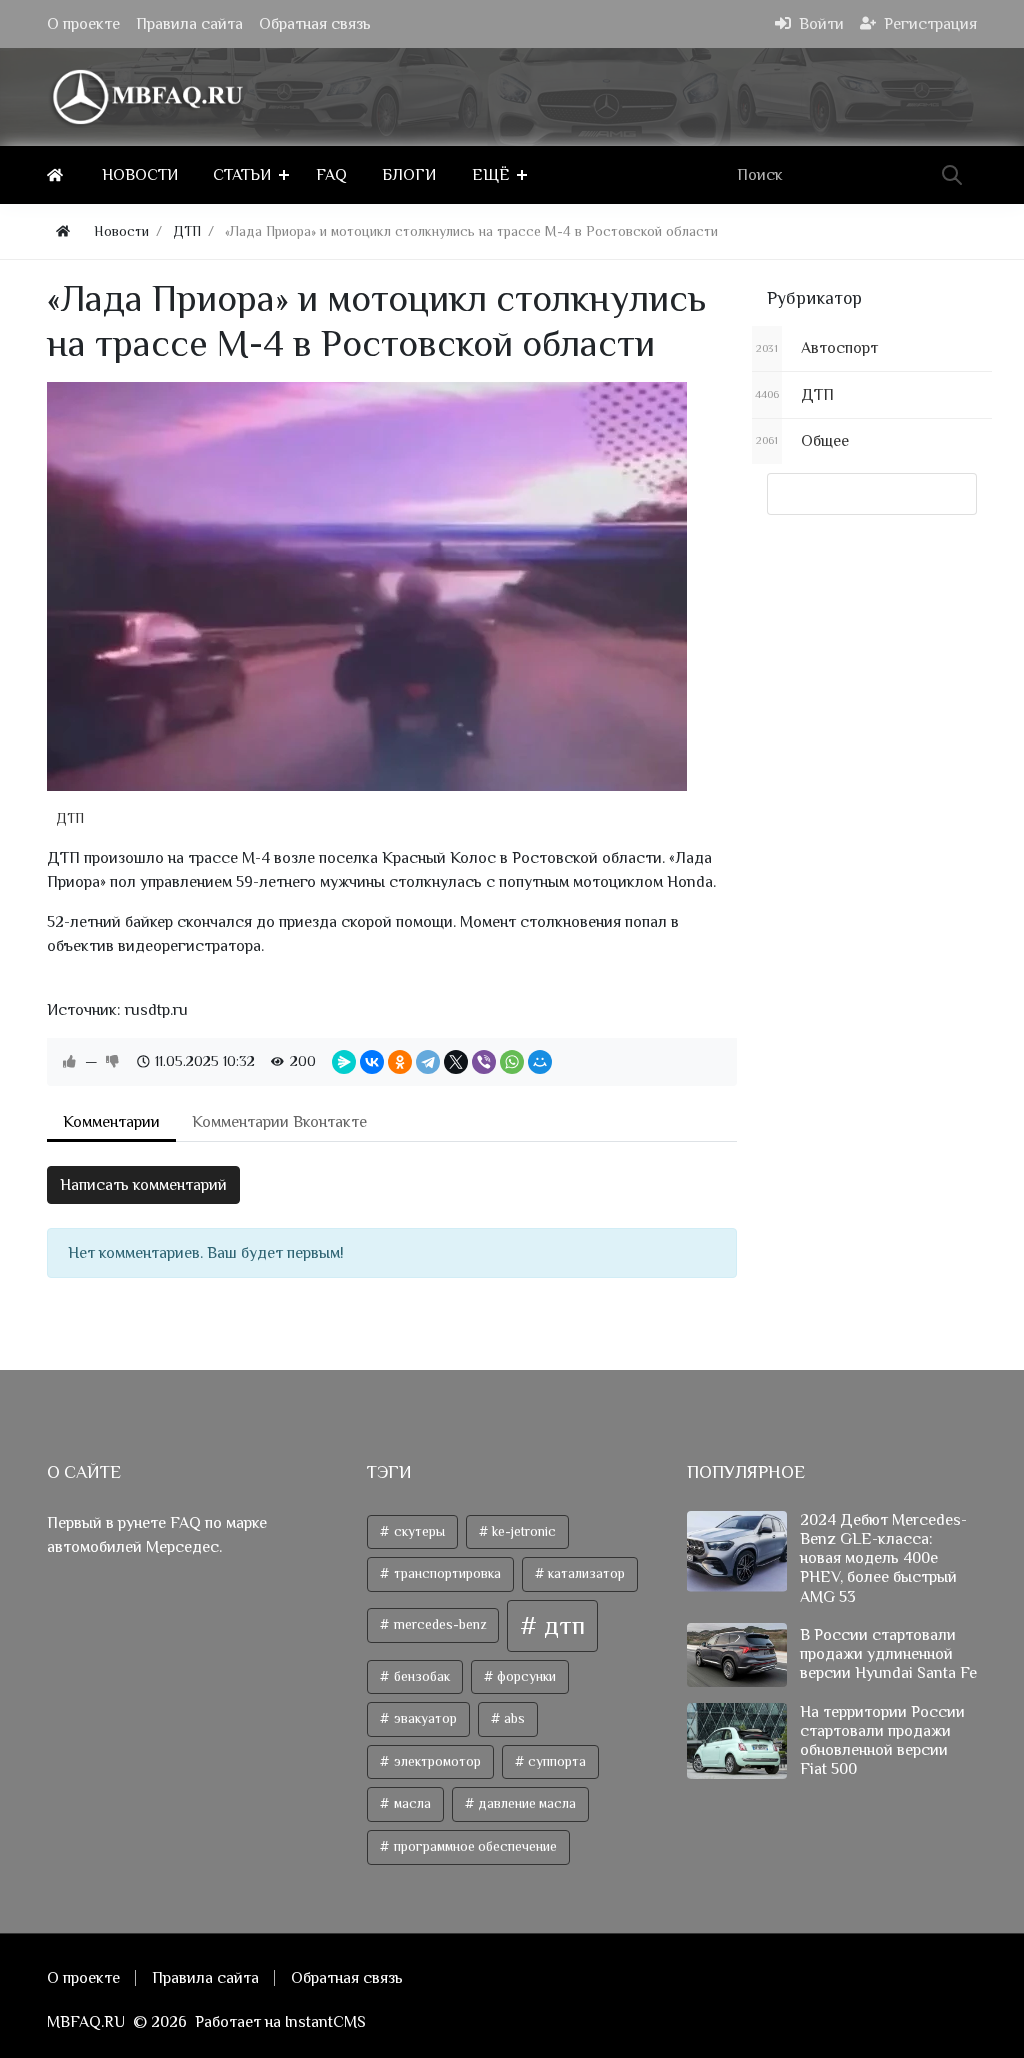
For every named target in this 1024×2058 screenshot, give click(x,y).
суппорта (555, 1761)
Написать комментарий (143, 1185)
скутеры (418, 1531)
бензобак (420, 1676)
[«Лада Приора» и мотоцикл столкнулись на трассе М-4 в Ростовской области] (367, 586)
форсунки (525, 1676)
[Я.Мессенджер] (344, 1062)
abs (513, 1718)
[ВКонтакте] (372, 1062)
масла (411, 1803)
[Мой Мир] (540, 1062)
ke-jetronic (522, 1531)
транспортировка (446, 1573)
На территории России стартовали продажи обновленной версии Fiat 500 (882, 1741)
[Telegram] (428, 1062)
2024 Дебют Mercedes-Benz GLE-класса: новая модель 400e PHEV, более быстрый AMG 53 (883, 1558)
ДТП (70, 818)
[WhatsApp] (512, 1062)
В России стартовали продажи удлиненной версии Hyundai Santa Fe (888, 1654)
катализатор (585, 1573)
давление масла (525, 1803)
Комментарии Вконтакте (279, 1122)
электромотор (436, 1761)
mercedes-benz (438, 1624)
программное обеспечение (474, 1846)
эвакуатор (424, 1718)
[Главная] (58, 175)
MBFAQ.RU (86, 2022)
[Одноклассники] (400, 1062)
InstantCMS (325, 2022)
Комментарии (111, 1122)
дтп (561, 1625)
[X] (456, 1062)
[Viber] (484, 1062)
